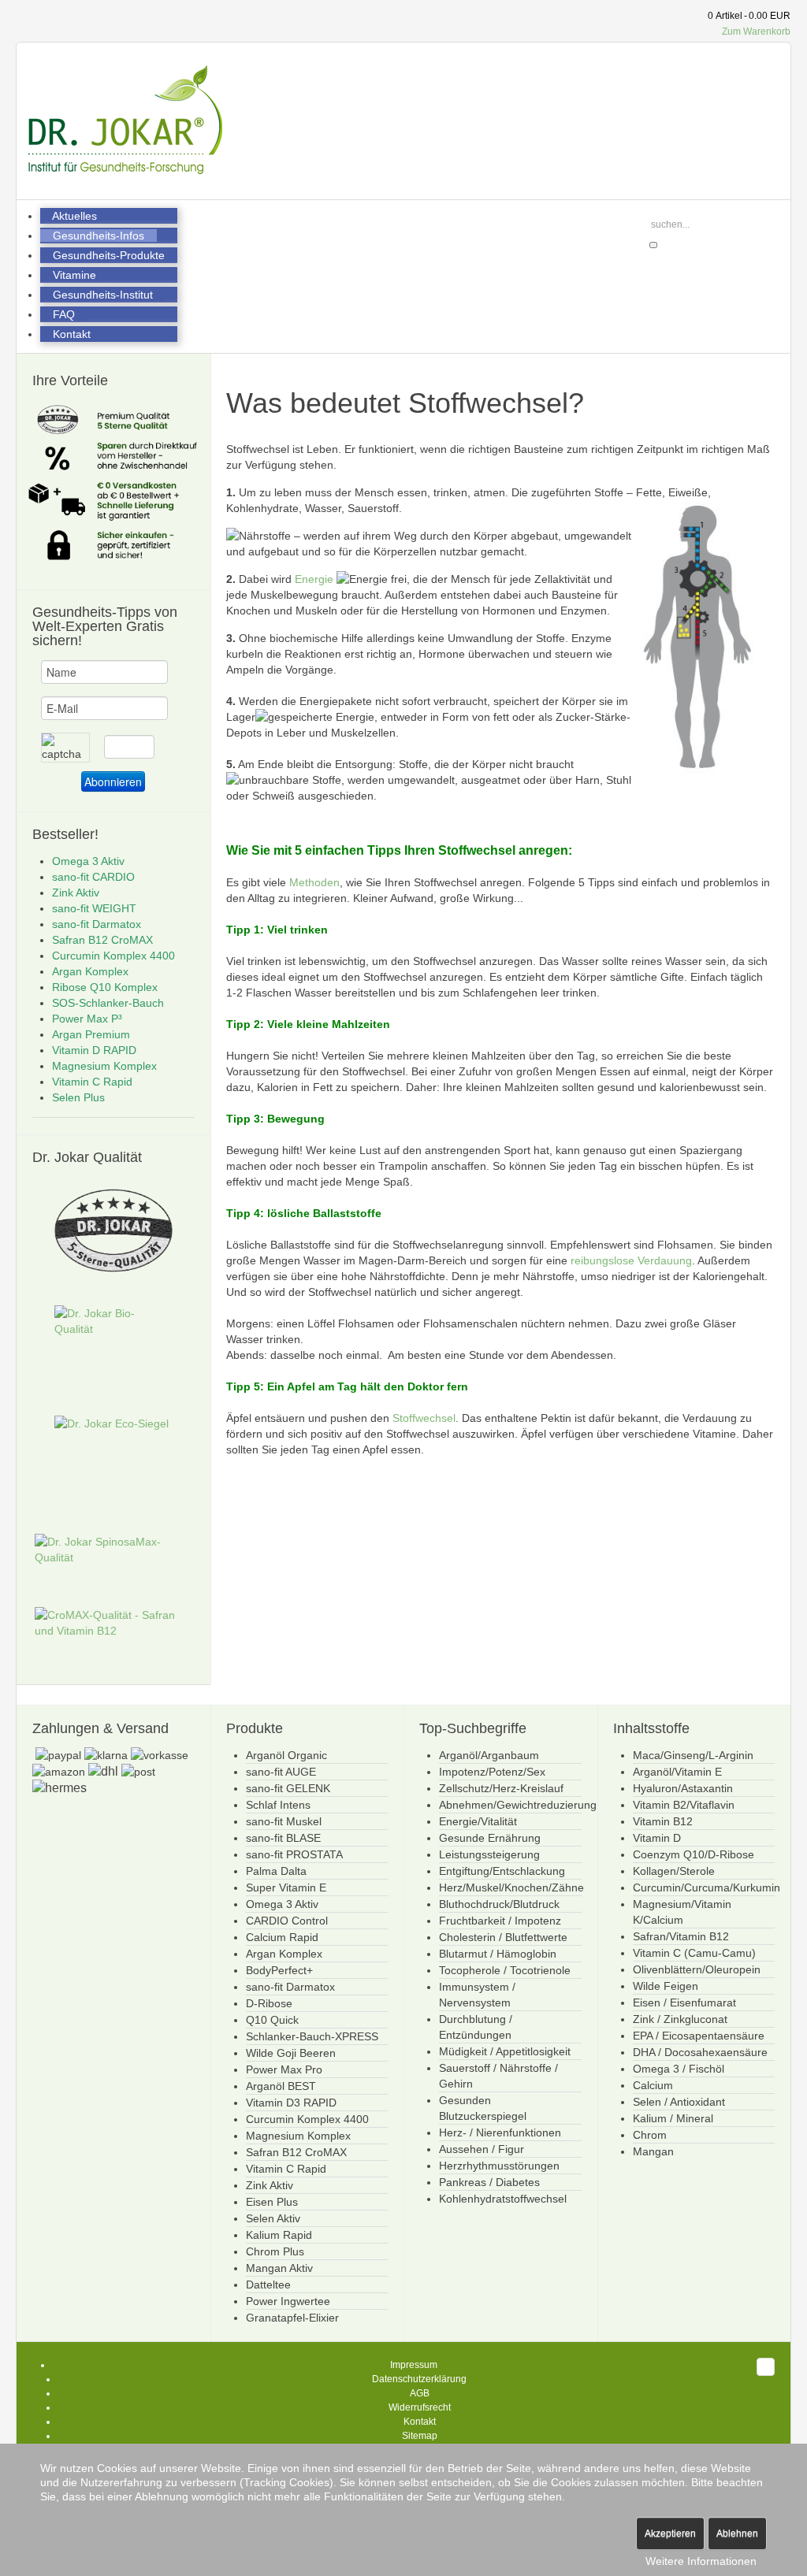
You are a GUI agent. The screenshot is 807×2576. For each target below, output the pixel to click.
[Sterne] (113, 1235)
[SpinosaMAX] (113, 1551)
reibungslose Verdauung (631, 1260)
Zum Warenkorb (756, 32)
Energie (314, 579)
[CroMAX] (113, 1624)
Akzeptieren (670, 2533)
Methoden (314, 882)
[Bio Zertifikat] (113, 1355)
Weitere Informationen (701, 2561)
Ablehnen (737, 2533)
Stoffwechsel (424, 1418)
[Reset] (653, 245)
